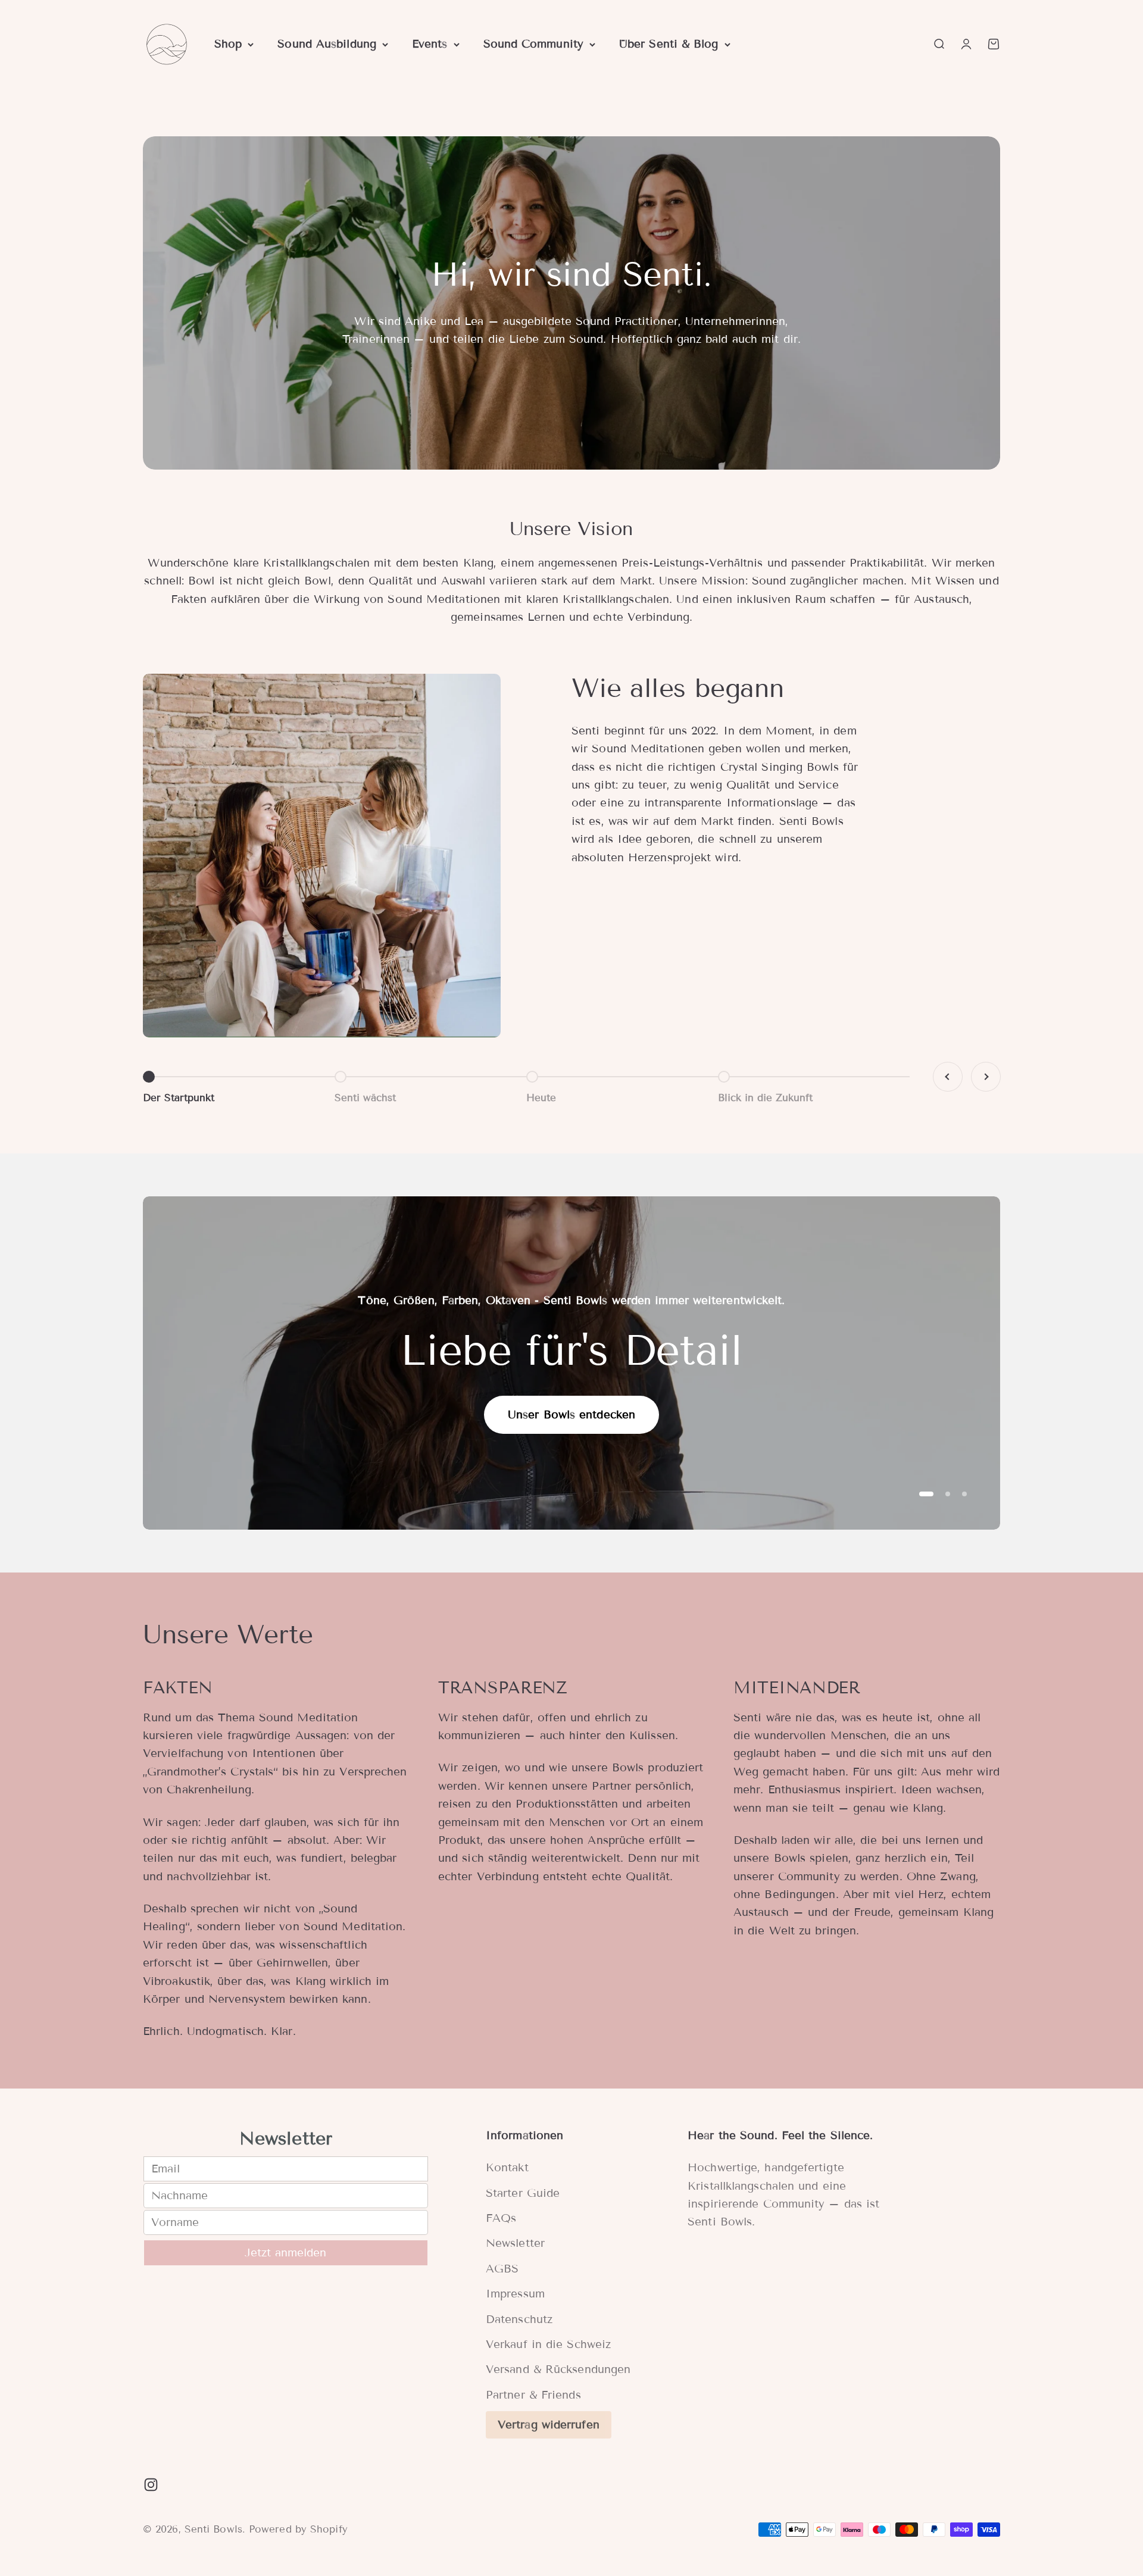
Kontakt (507, 2167)
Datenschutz (519, 2319)
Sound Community (533, 44)
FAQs (501, 2218)
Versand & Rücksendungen (558, 2369)
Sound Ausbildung (327, 44)
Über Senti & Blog (669, 44)
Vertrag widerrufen (549, 2425)
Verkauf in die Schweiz (548, 2344)
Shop (228, 44)
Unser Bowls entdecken (571, 1414)
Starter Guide (523, 2193)
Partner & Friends (533, 2395)
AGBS (502, 2269)
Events (430, 44)
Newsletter (515, 2243)
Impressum (515, 2294)
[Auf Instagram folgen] (151, 2485)
